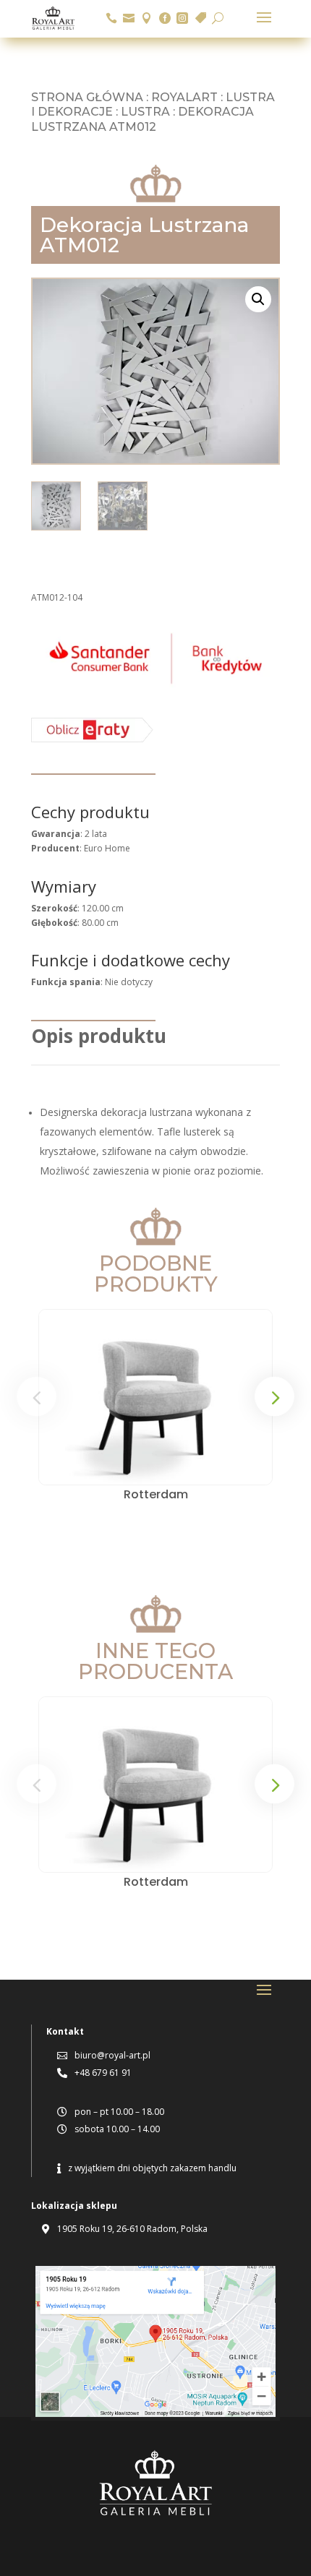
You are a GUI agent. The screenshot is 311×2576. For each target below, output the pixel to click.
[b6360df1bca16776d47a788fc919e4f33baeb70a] (92, 739)
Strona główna (87, 97)
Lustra (145, 112)
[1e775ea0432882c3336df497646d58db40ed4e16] (155, 686)
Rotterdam (156, 1494)
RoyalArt (184, 97)
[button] (258, 299)
